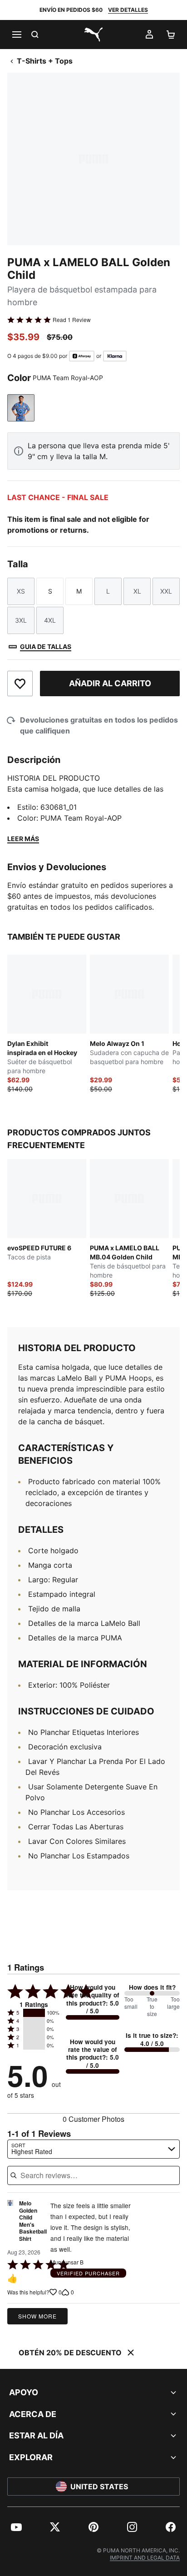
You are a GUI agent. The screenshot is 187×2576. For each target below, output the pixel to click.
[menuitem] (16, 2527)
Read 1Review (72, 320)
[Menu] (16, 35)
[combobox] (93, 2149)
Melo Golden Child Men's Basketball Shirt (33, 2221)
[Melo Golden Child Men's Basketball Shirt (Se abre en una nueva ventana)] (10, 2224)
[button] (34, 2013)
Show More (37, 2316)
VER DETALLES (128, 10)
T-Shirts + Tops (45, 61)
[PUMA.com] (93, 35)
